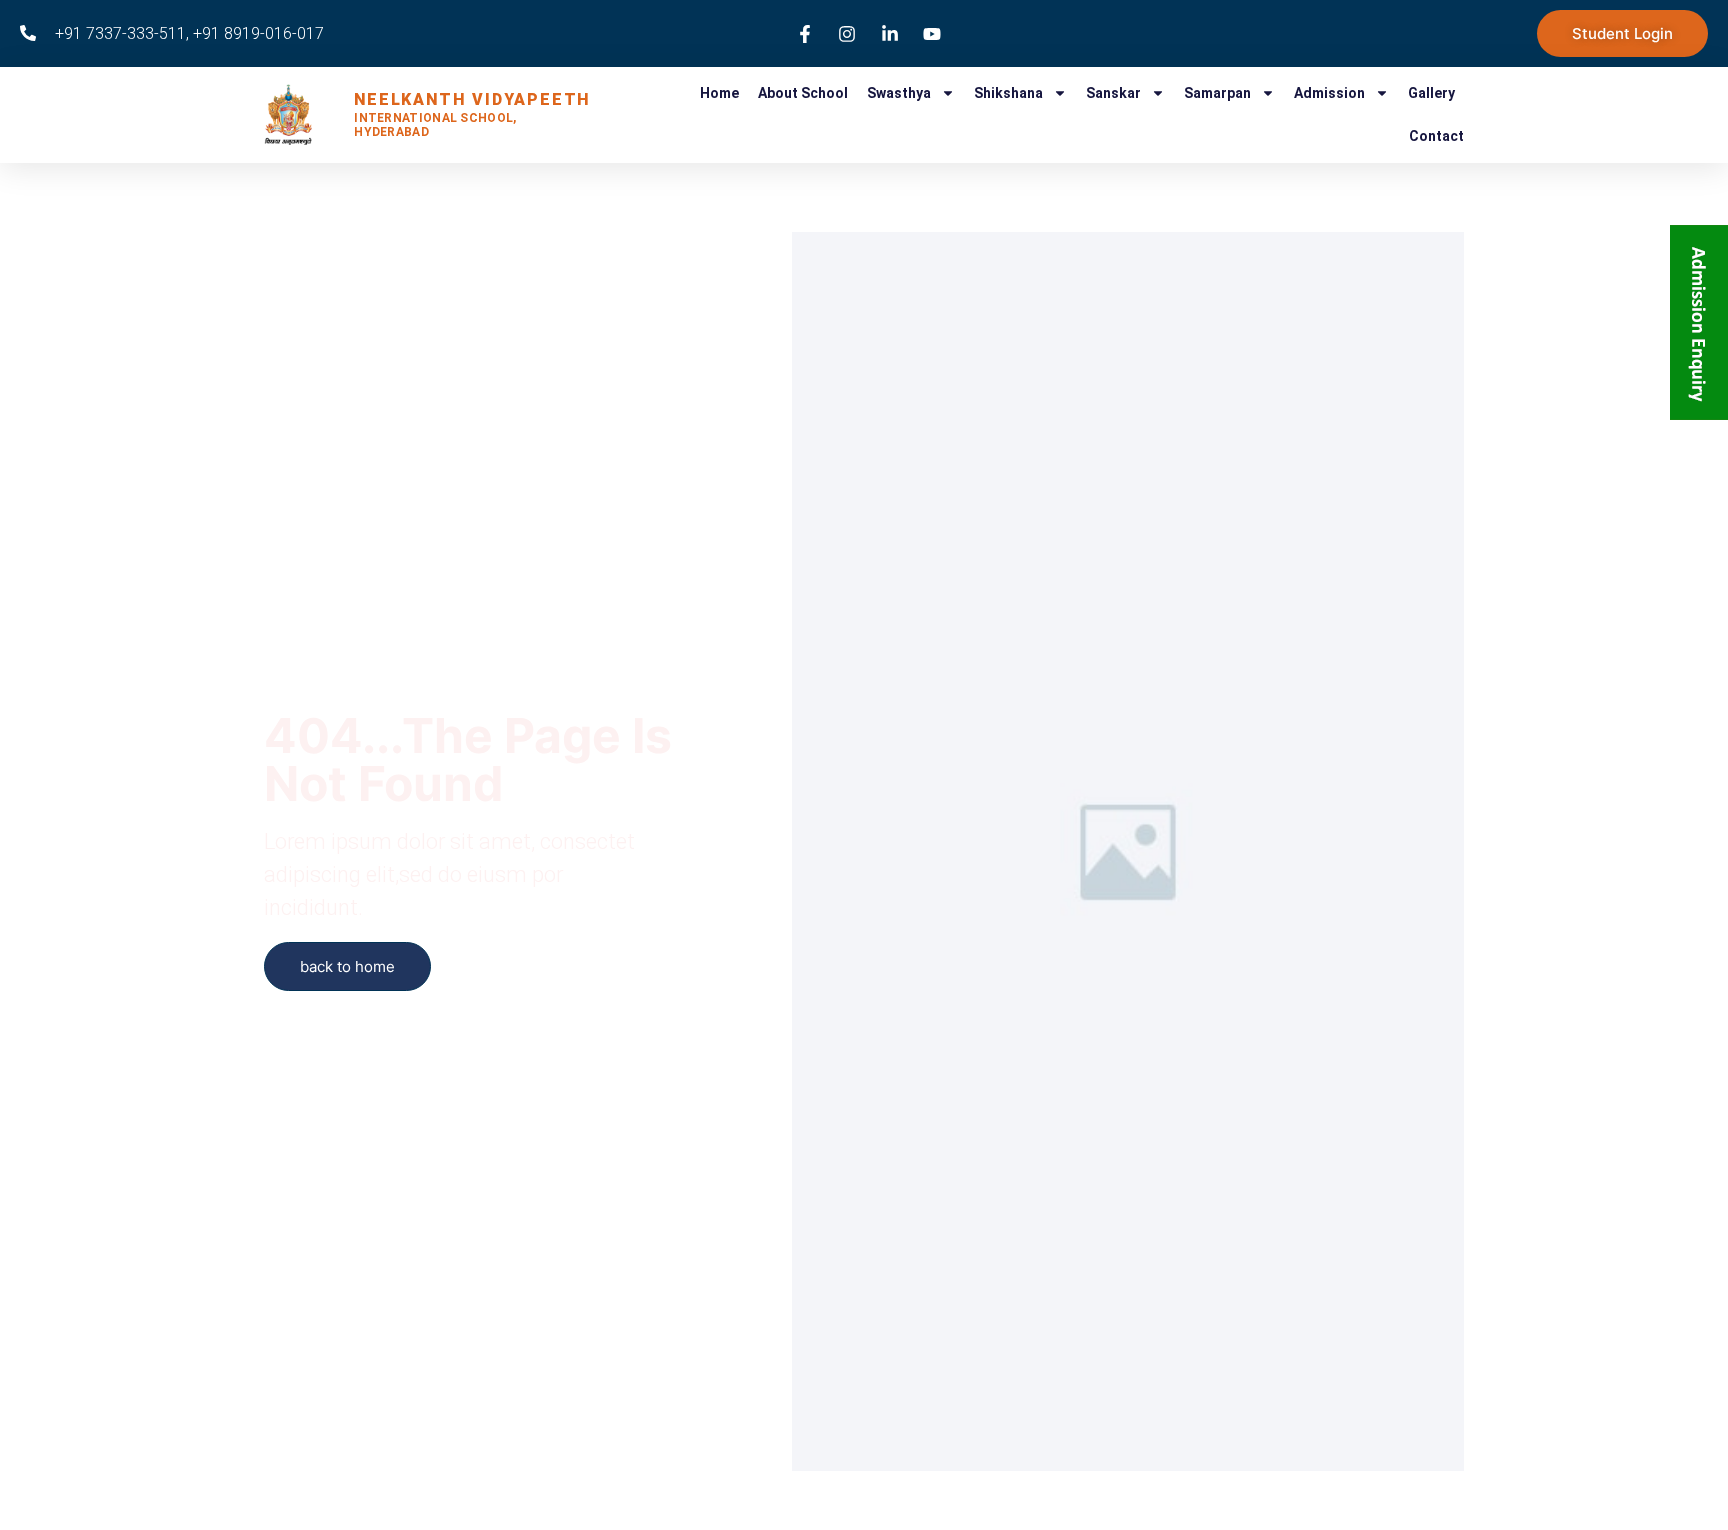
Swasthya (899, 93)
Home (719, 93)
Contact (1436, 136)
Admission (1329, 93)
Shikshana (1008, 93)
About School (803, 93)
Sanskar (1113, 93)
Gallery (1431, 93)
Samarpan (1217, 93)
